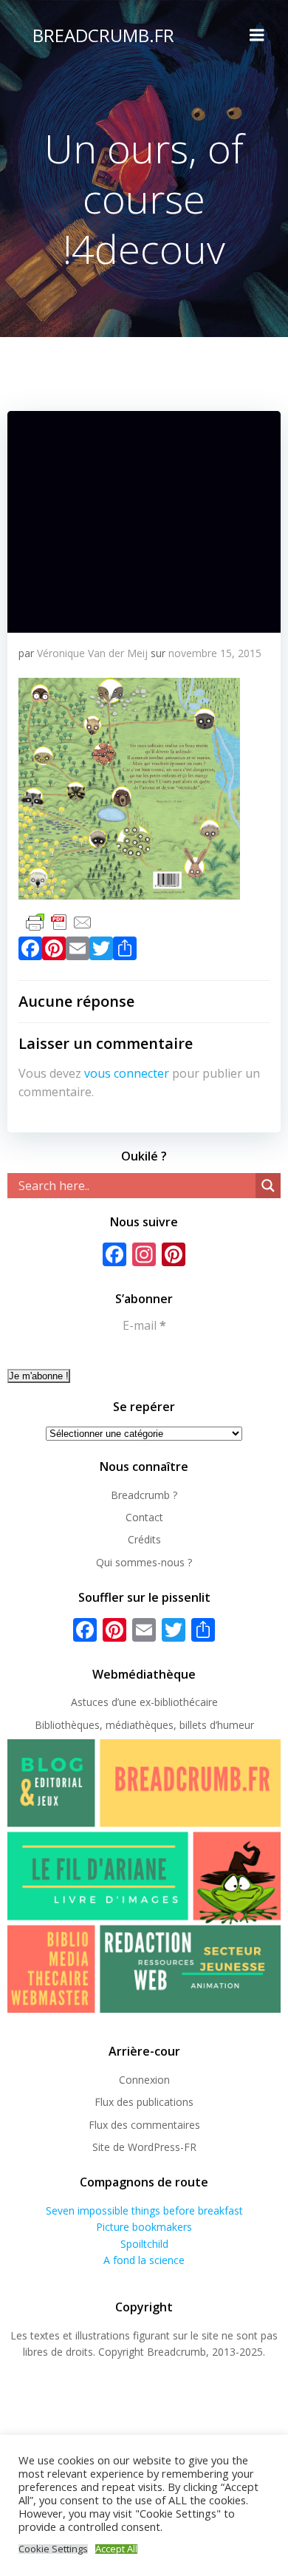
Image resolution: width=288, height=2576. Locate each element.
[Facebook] (30, 951)
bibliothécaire (186, 1702)
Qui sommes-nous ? (144, 1562)
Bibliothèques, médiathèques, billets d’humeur (144, 1725)
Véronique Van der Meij (92, 653)
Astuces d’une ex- (113, 1702)
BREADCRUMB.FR (103, 35)
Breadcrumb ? (144, 1495)
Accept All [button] (116, 2549)
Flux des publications (144, 2102)
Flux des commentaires (144, 2125)
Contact (144, 1517)
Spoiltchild (144, 2244)
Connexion (144, 2080)
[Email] (78, 951)
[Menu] (257, 35)
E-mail (144, 1325)
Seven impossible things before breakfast (144, 2210)
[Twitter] (101, 951)
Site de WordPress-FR (144, 2147)
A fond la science (144, 2260)
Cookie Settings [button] (53, 2549)
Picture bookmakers (144, 2227)
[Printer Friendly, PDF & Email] (59, 921)
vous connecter (127, 1073)
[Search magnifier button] (268, 1186)
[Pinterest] (54, 951)
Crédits (144, 1539)
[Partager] (125, 951)
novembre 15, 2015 (215, 653)
